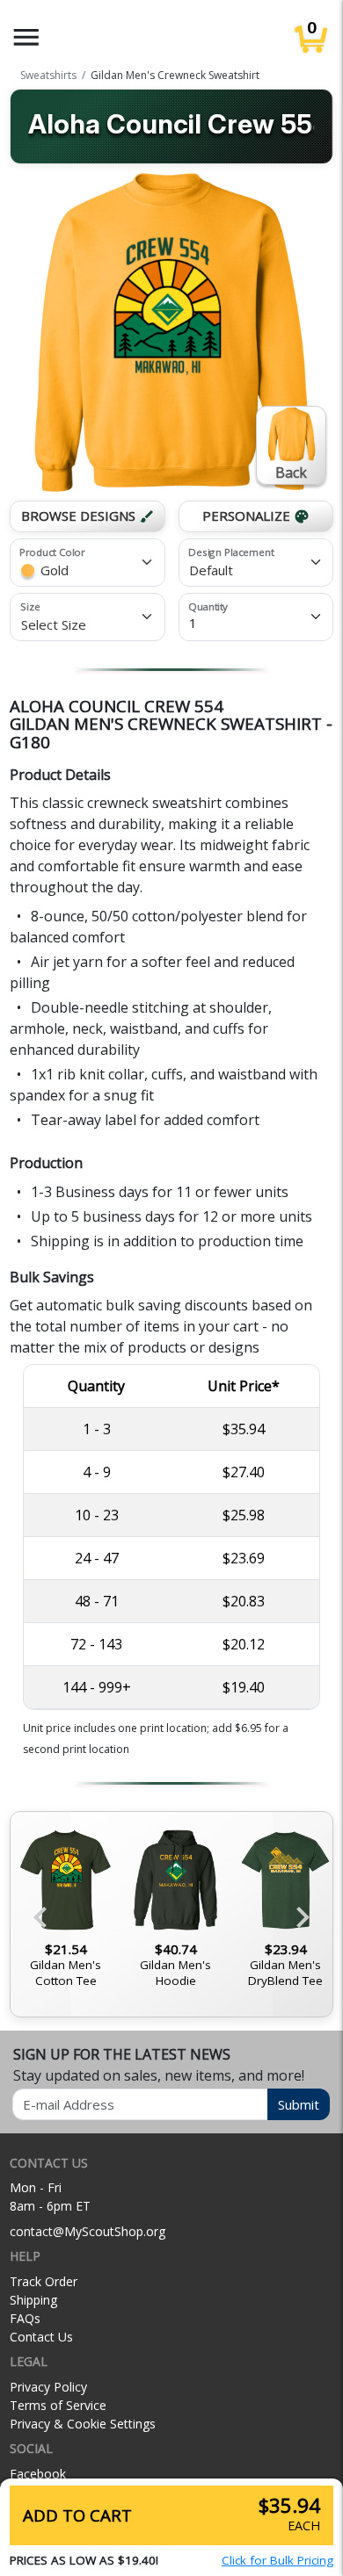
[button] (26, 37)
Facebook (38, 2474)
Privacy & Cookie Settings (83, 2424)
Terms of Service (58, 2405)
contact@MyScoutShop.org (88, 2231)
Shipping (33, 2300)
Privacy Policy (48, 2387)
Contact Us (41, 2337)
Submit (299, 2104)
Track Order (44, 2281)
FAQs (25, 2318)
